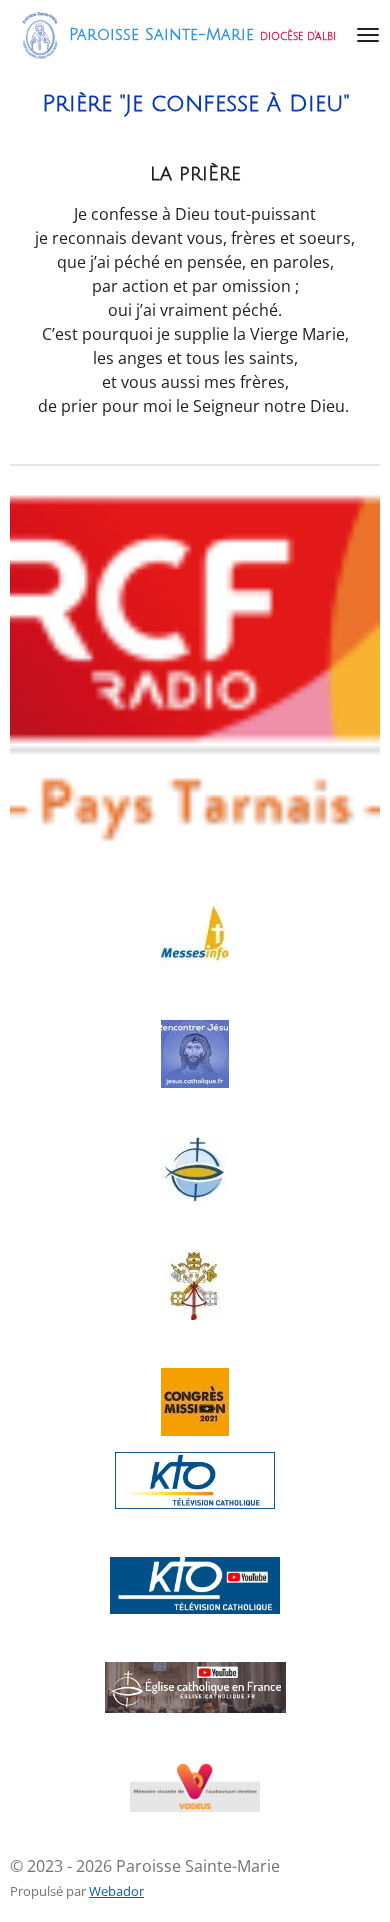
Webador (116, 1891)
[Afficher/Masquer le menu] (368, 35)
